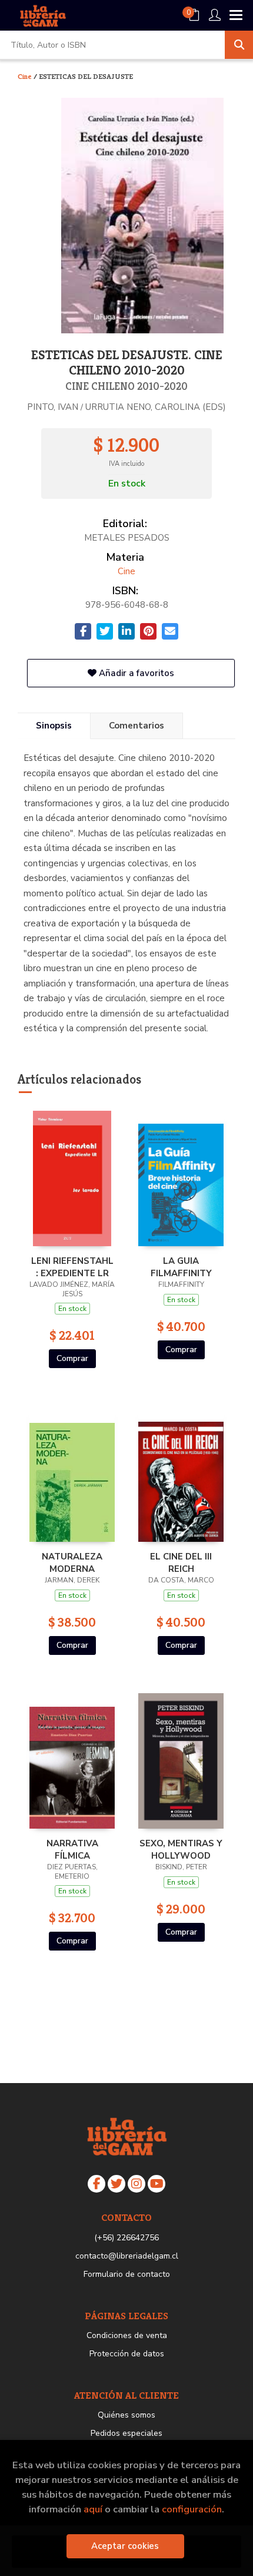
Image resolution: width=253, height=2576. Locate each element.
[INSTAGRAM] (137, 2184)
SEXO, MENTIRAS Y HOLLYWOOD (181, 1849)
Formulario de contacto (127, 2274)
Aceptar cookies (125, 2546)
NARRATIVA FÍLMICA (72, 1849)
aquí (93, 2509)
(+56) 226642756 (126, 2238)
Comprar (72, 1358)
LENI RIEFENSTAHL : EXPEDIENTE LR (72, 1267)
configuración (192, 2509)
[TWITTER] (116, 2184)
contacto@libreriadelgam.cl (127, 2256)
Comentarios (137, 726)
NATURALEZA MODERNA (72, 1562)
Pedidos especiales (126, 2433)
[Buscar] (239, 45)
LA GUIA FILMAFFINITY (181, 1267)
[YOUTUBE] (157, 2184)
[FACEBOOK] (96, 2184)
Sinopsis (54, 726)
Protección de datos (127, 2354)
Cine (26, 76)
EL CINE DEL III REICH (181, 1562)
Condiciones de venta (127, 2335)
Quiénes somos (126, 2415)
